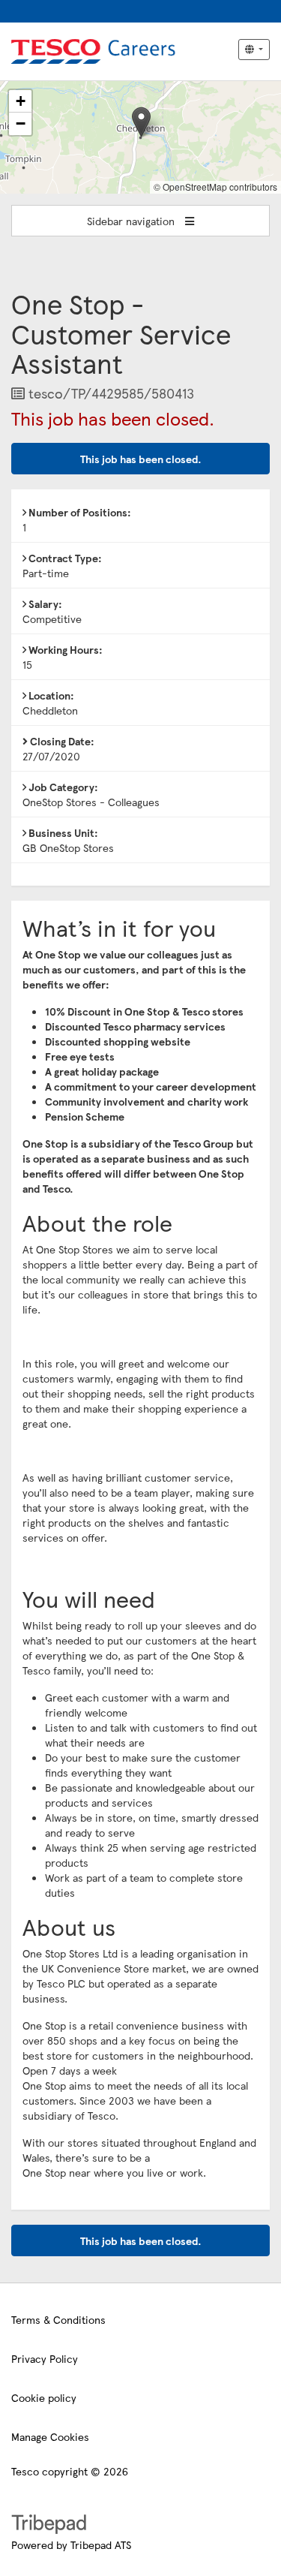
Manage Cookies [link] (50, 2436)
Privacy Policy (45, 2358)
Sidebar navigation (132, 221)
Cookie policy (44, 2397)
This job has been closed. (141, 459)
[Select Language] (254, 50)
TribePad (49, 2526)
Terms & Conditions (58, 2319)
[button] (141, 122)
